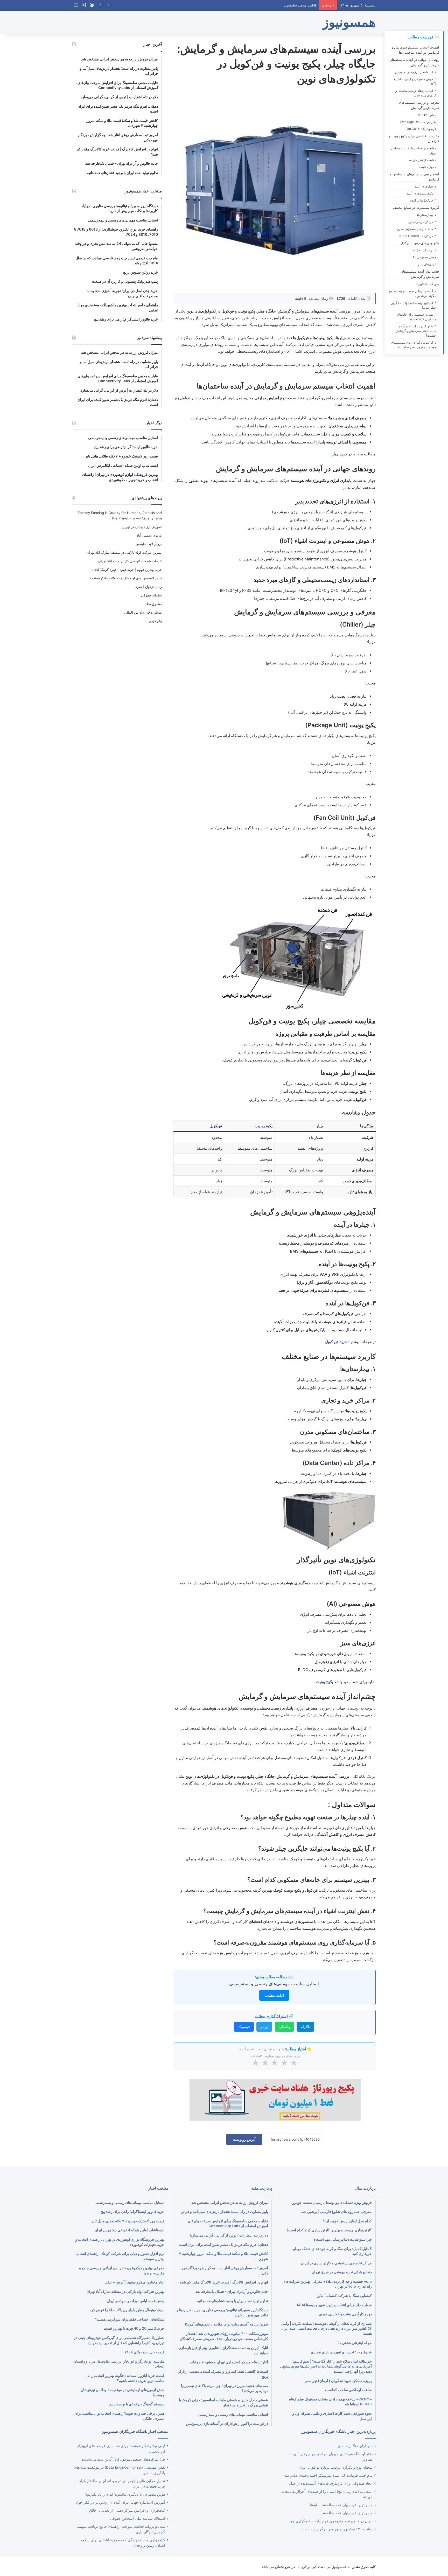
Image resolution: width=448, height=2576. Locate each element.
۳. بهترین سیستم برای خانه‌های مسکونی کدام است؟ (416, 317)
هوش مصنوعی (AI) (424, 257)
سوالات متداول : (428, 284)
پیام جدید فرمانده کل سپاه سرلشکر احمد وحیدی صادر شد (328, 2475)
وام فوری (155, 621)
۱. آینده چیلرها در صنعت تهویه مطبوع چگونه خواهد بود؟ (413, 293)
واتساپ (284, 2027)
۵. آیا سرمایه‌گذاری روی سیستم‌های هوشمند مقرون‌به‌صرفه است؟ (414, 345)
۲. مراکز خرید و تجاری (422, 222)
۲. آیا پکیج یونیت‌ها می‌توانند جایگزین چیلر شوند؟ (413, 305)
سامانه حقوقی (151, 595)
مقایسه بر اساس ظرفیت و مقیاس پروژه (414, 151)
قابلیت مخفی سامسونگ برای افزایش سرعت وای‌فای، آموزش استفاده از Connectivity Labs (249, 5)
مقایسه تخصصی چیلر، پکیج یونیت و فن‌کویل (414, 138)
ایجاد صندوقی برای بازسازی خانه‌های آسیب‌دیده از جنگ (331, 2483)
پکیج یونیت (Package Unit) (418, 122)
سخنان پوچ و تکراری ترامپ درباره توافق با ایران (336, 2467)
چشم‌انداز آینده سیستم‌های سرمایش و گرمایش (420, 274)
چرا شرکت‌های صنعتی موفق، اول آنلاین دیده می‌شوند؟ (123, 2459)
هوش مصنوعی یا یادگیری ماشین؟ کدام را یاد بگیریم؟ (125, 2494)
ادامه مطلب (274, 1995)
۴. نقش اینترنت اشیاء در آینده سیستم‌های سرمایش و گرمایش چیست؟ (416, 331)
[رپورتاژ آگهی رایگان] (275, 2099)
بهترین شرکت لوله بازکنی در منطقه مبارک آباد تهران (124, 552)
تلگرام (305, 2027)
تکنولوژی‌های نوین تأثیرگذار (420, 243)
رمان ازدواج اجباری (148, 587)
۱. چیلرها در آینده (425, 186)
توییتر (264, 2027)
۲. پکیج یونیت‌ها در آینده (421, 193)
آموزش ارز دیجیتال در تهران (142, 527)
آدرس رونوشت (244, 2139)
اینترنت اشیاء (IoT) (424, 250)
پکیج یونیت (324, 1682)
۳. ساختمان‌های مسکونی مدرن (416, 229)
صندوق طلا (154, 604)
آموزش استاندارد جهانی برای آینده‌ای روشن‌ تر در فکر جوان (120, 2502)
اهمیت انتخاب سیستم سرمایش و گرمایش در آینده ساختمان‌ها (415, 50)
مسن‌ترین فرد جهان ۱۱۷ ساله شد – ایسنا (341, 2505)
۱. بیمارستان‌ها (427, 215)
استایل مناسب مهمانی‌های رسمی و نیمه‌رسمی (274, 1984)
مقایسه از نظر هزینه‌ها (422, 160)
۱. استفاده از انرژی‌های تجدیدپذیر (415, 72)
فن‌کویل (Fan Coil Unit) (420, 129)
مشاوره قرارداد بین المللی (143, 612)
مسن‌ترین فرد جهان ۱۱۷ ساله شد (347, 2513)
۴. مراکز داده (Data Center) (418, 236)
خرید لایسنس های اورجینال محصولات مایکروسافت (126, 578)
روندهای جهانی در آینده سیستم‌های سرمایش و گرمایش (414, 62)
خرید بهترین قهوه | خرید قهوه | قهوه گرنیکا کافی (127, 570)
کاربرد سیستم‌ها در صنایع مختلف (416, 207)
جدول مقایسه (427, 167)
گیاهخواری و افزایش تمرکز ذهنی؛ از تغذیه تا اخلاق (127, 2510)
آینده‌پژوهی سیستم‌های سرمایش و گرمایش (415, 177)
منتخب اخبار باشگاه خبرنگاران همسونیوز (135, 2431)
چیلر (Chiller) (427, 115)
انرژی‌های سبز (427, 264)
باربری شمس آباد (149, 535)
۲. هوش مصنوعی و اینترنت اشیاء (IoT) (415, 81)
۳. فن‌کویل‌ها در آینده (423, 200)
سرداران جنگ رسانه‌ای (355, 2446)
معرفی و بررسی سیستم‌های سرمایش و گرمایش (419, 105)
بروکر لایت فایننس (149, 544)
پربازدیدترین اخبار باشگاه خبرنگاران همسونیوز (339, 2431)
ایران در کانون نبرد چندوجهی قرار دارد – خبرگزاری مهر (331, 2521)
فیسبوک (244, 2027)
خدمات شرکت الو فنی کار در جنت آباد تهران (130, 561)
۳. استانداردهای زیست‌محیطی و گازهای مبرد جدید (416, 93)
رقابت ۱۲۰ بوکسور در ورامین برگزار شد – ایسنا (336, 2529)
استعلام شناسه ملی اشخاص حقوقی (138, 2518)
